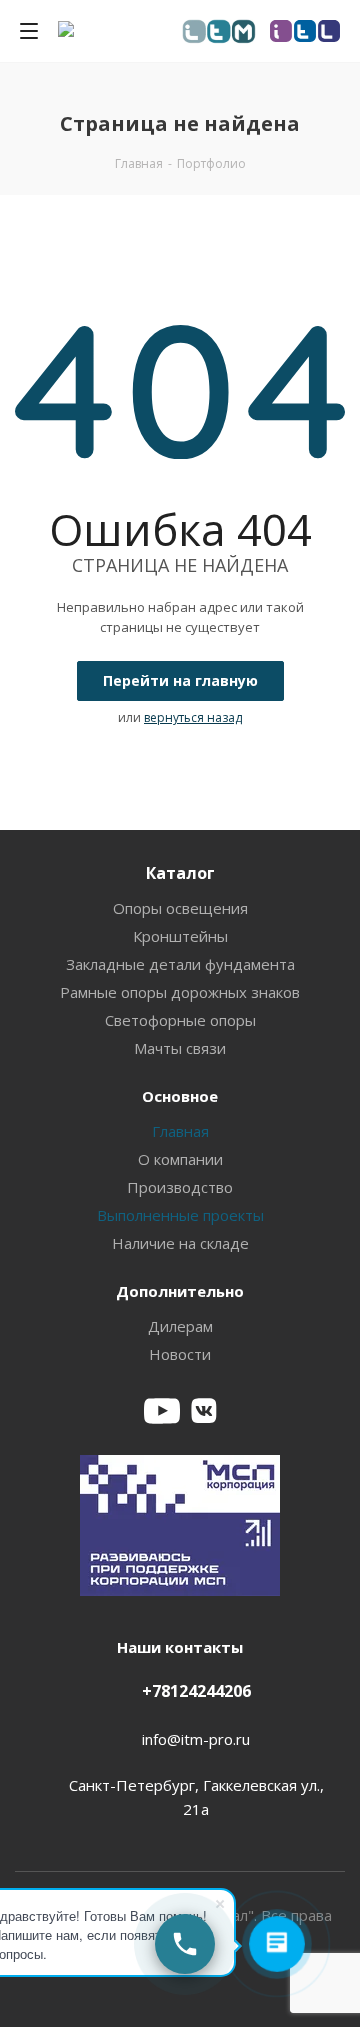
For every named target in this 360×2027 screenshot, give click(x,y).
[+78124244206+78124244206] (185, 1944)
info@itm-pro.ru (196, 1739)
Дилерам (180, 1326)
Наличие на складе (180, 1243)
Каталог (180, 873)
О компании (180, 1159)
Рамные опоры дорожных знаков (180, 992)
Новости (180, 1354)
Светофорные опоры (180, 1020)
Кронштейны (180, 936)
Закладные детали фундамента (180, 964)
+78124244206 (196, 1691)
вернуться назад (193, 717)
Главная (180, 1131)
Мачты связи (180, 1048)
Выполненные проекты (180, 1215)
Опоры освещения (180, 908)
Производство (180, 1187)
